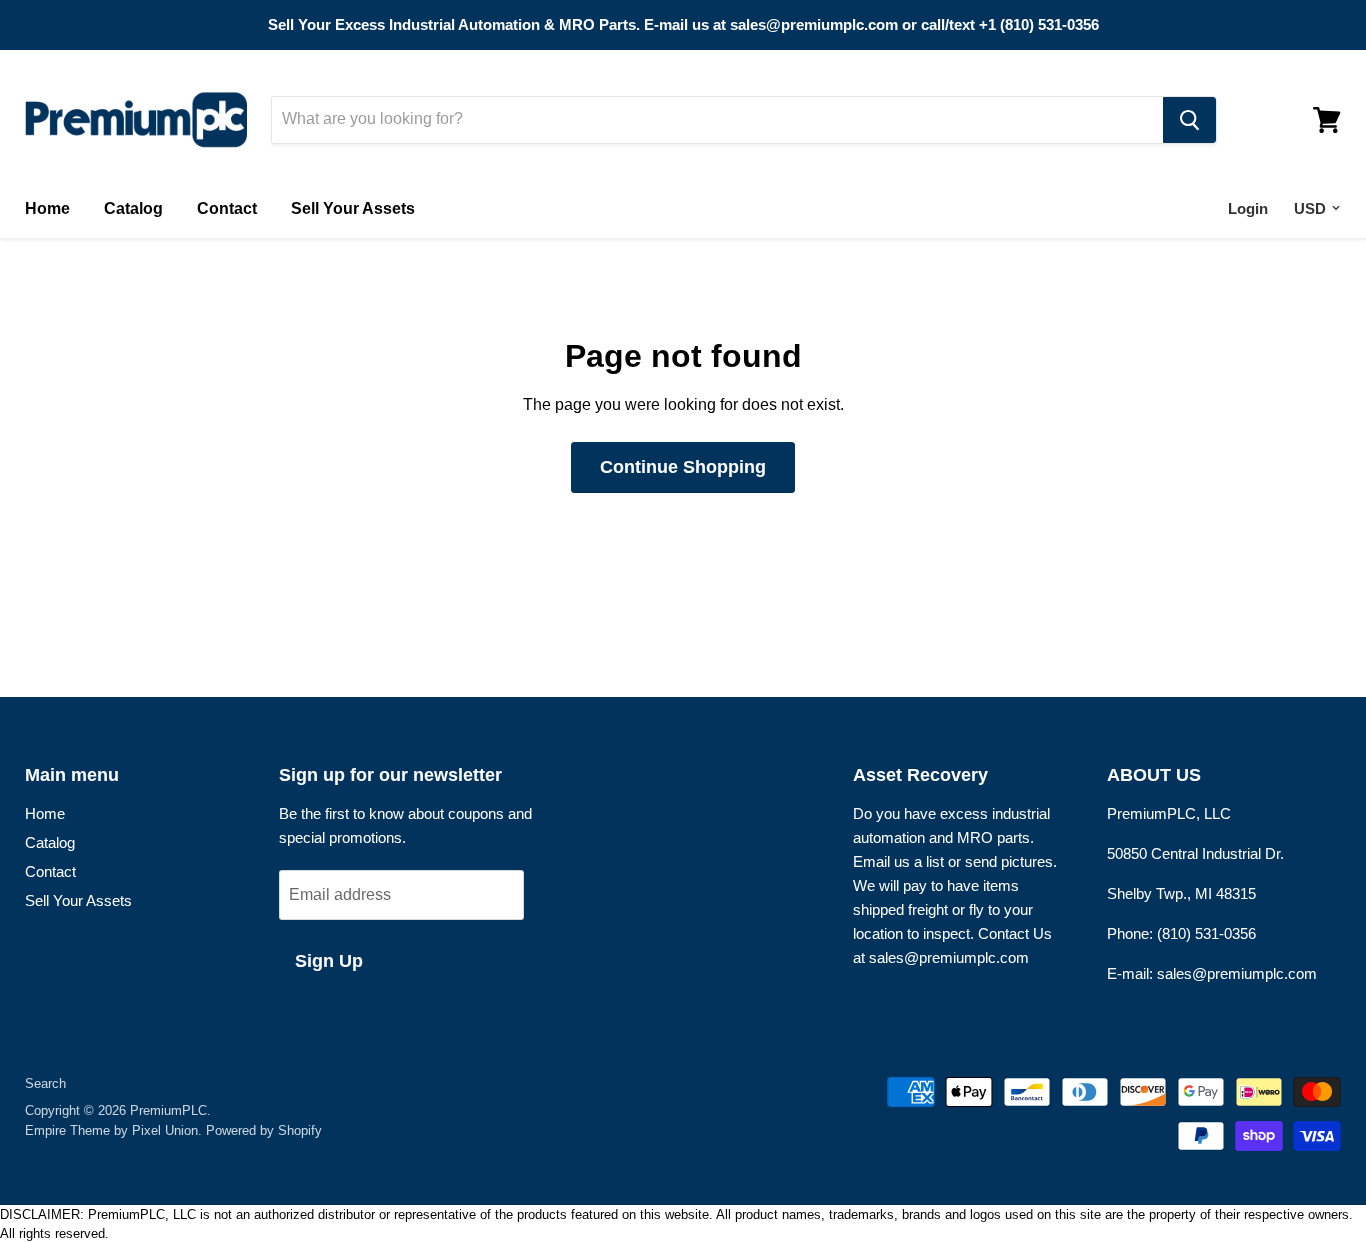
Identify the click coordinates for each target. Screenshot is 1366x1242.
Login (1248, 208)
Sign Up (329, 961)
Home (47, 208)
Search (45, 1083)
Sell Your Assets (353, 208)
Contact (227, 208)
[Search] (1189, 120)
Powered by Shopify (264, 1130)
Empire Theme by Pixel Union (111, 1130)
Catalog (133, 208)
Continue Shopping (683, 467)
